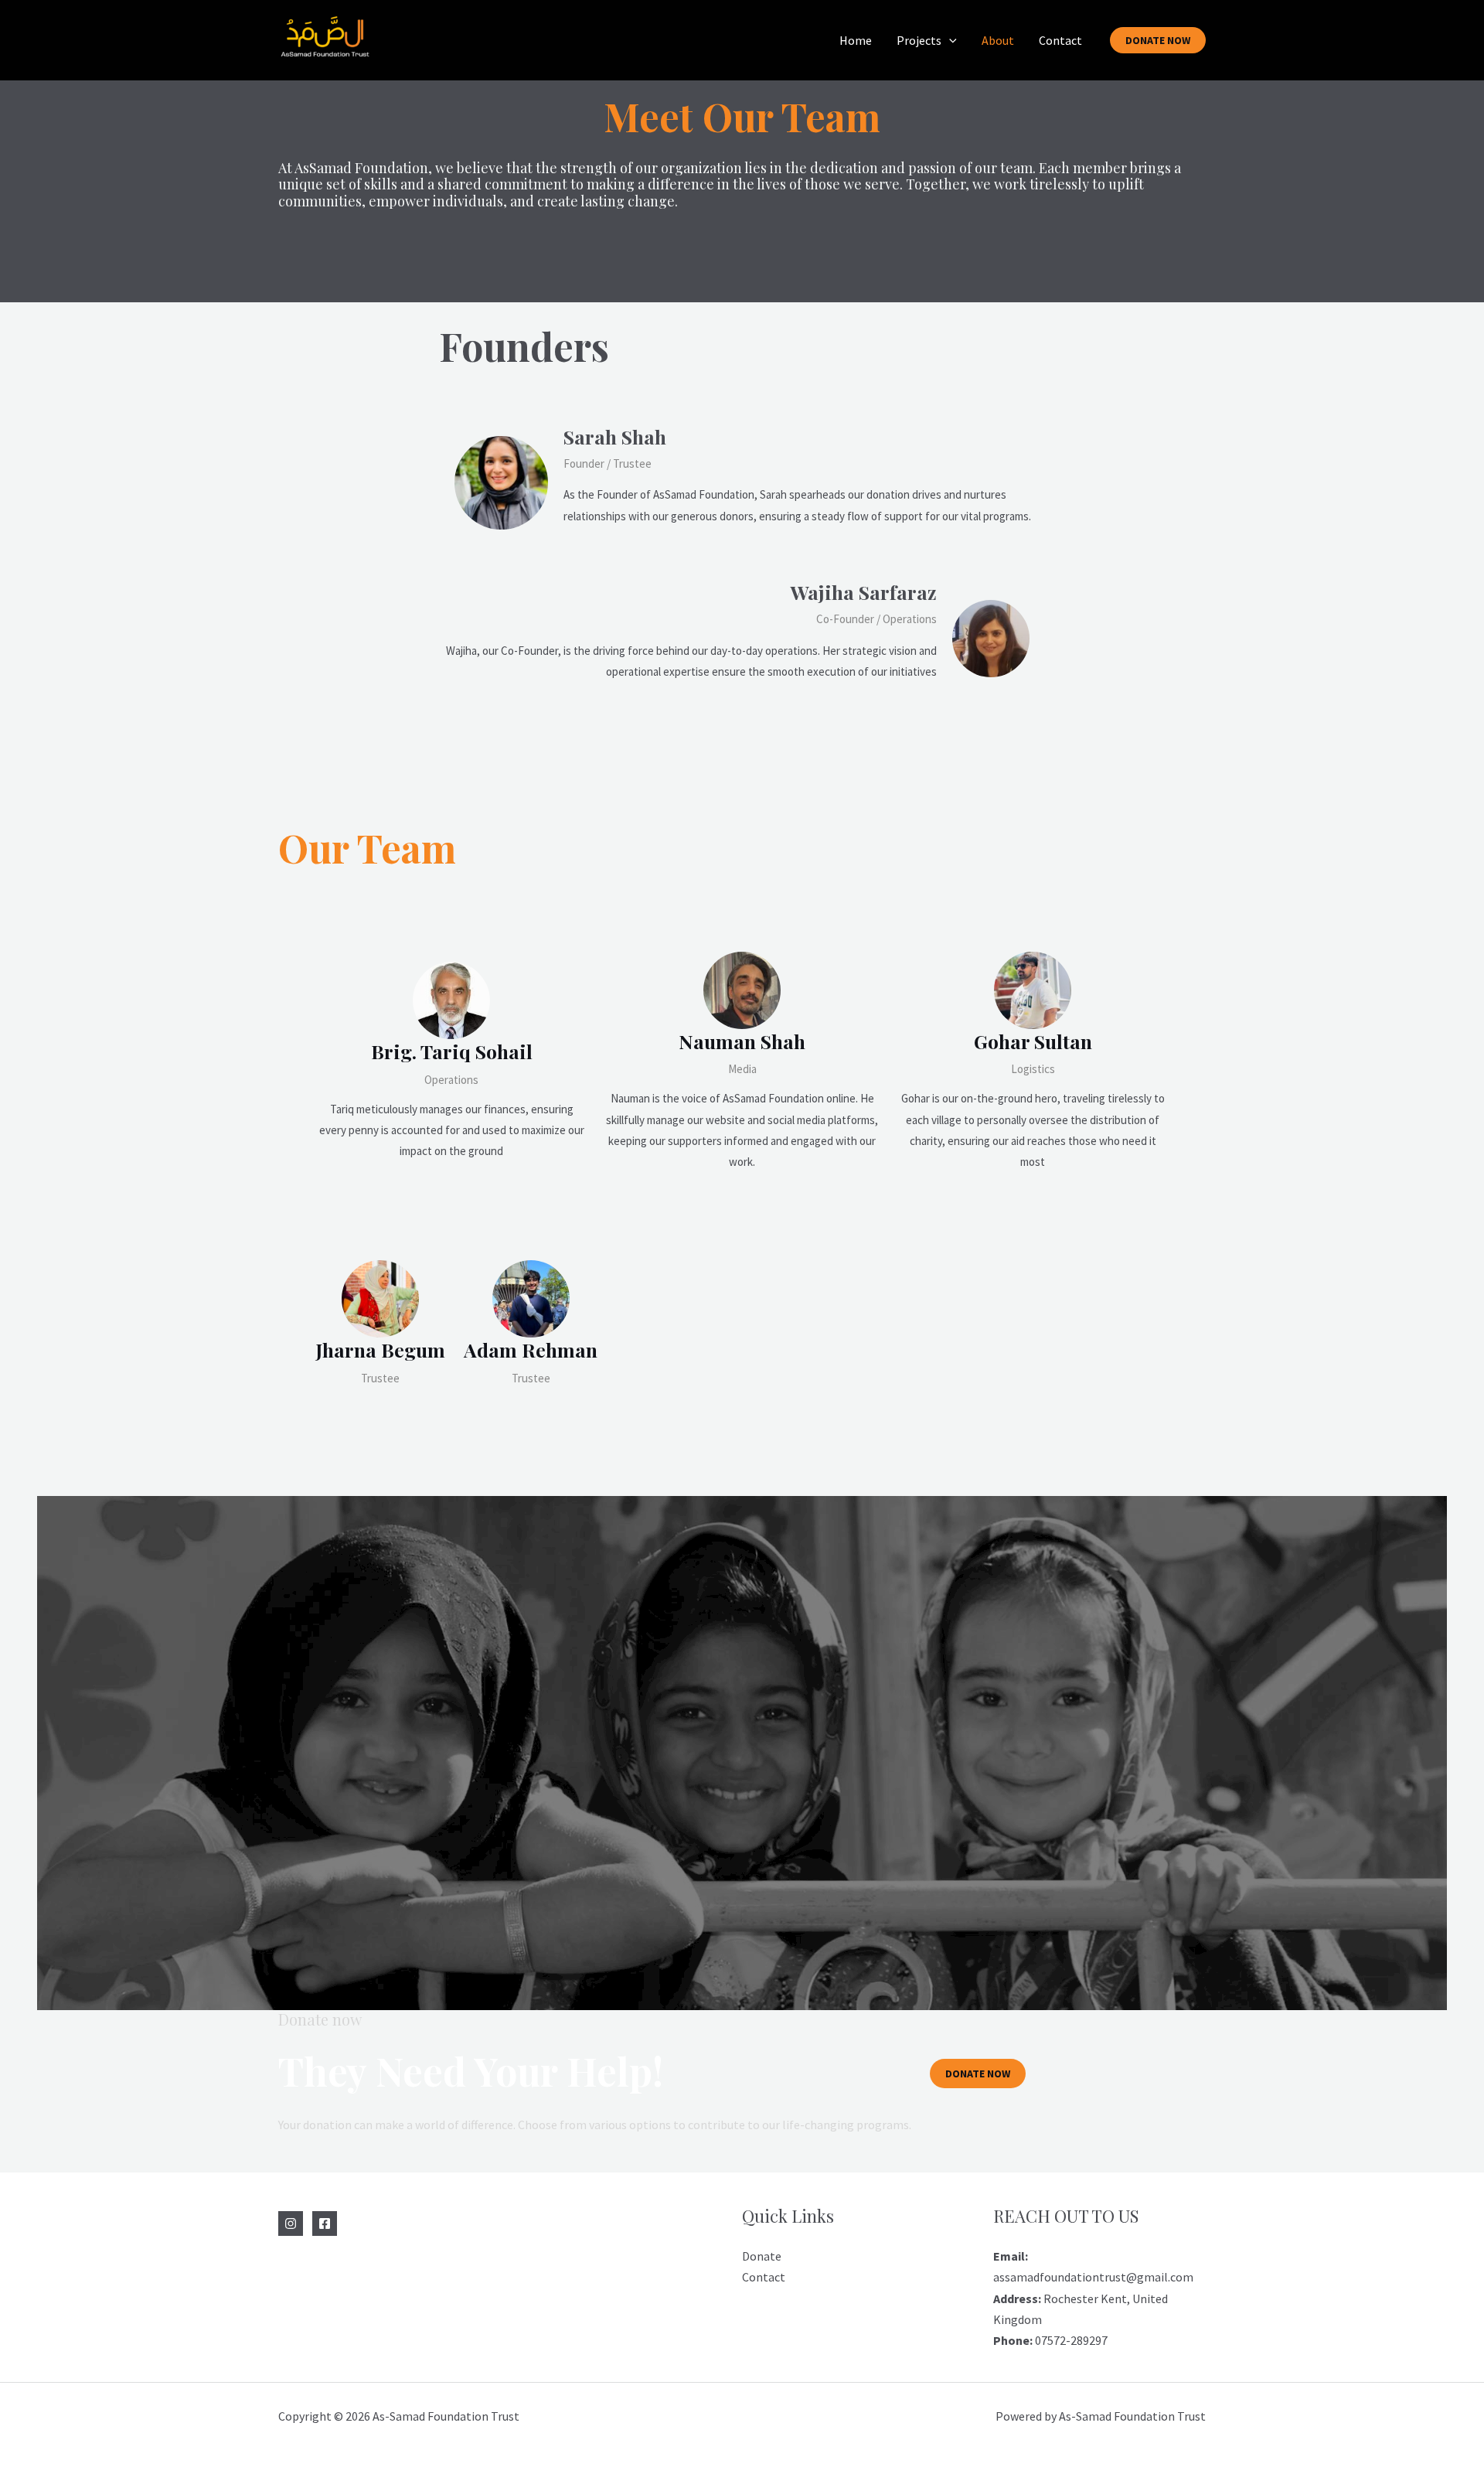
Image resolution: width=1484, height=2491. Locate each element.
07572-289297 (1050, 2340)
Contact (1060, 40)
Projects (919, 40)
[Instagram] (291, 2223)
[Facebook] (325, 2223)
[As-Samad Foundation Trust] (325, 39)
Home (856, 40)
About (998, 40)
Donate (762, 2256)
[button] (949, 40)
